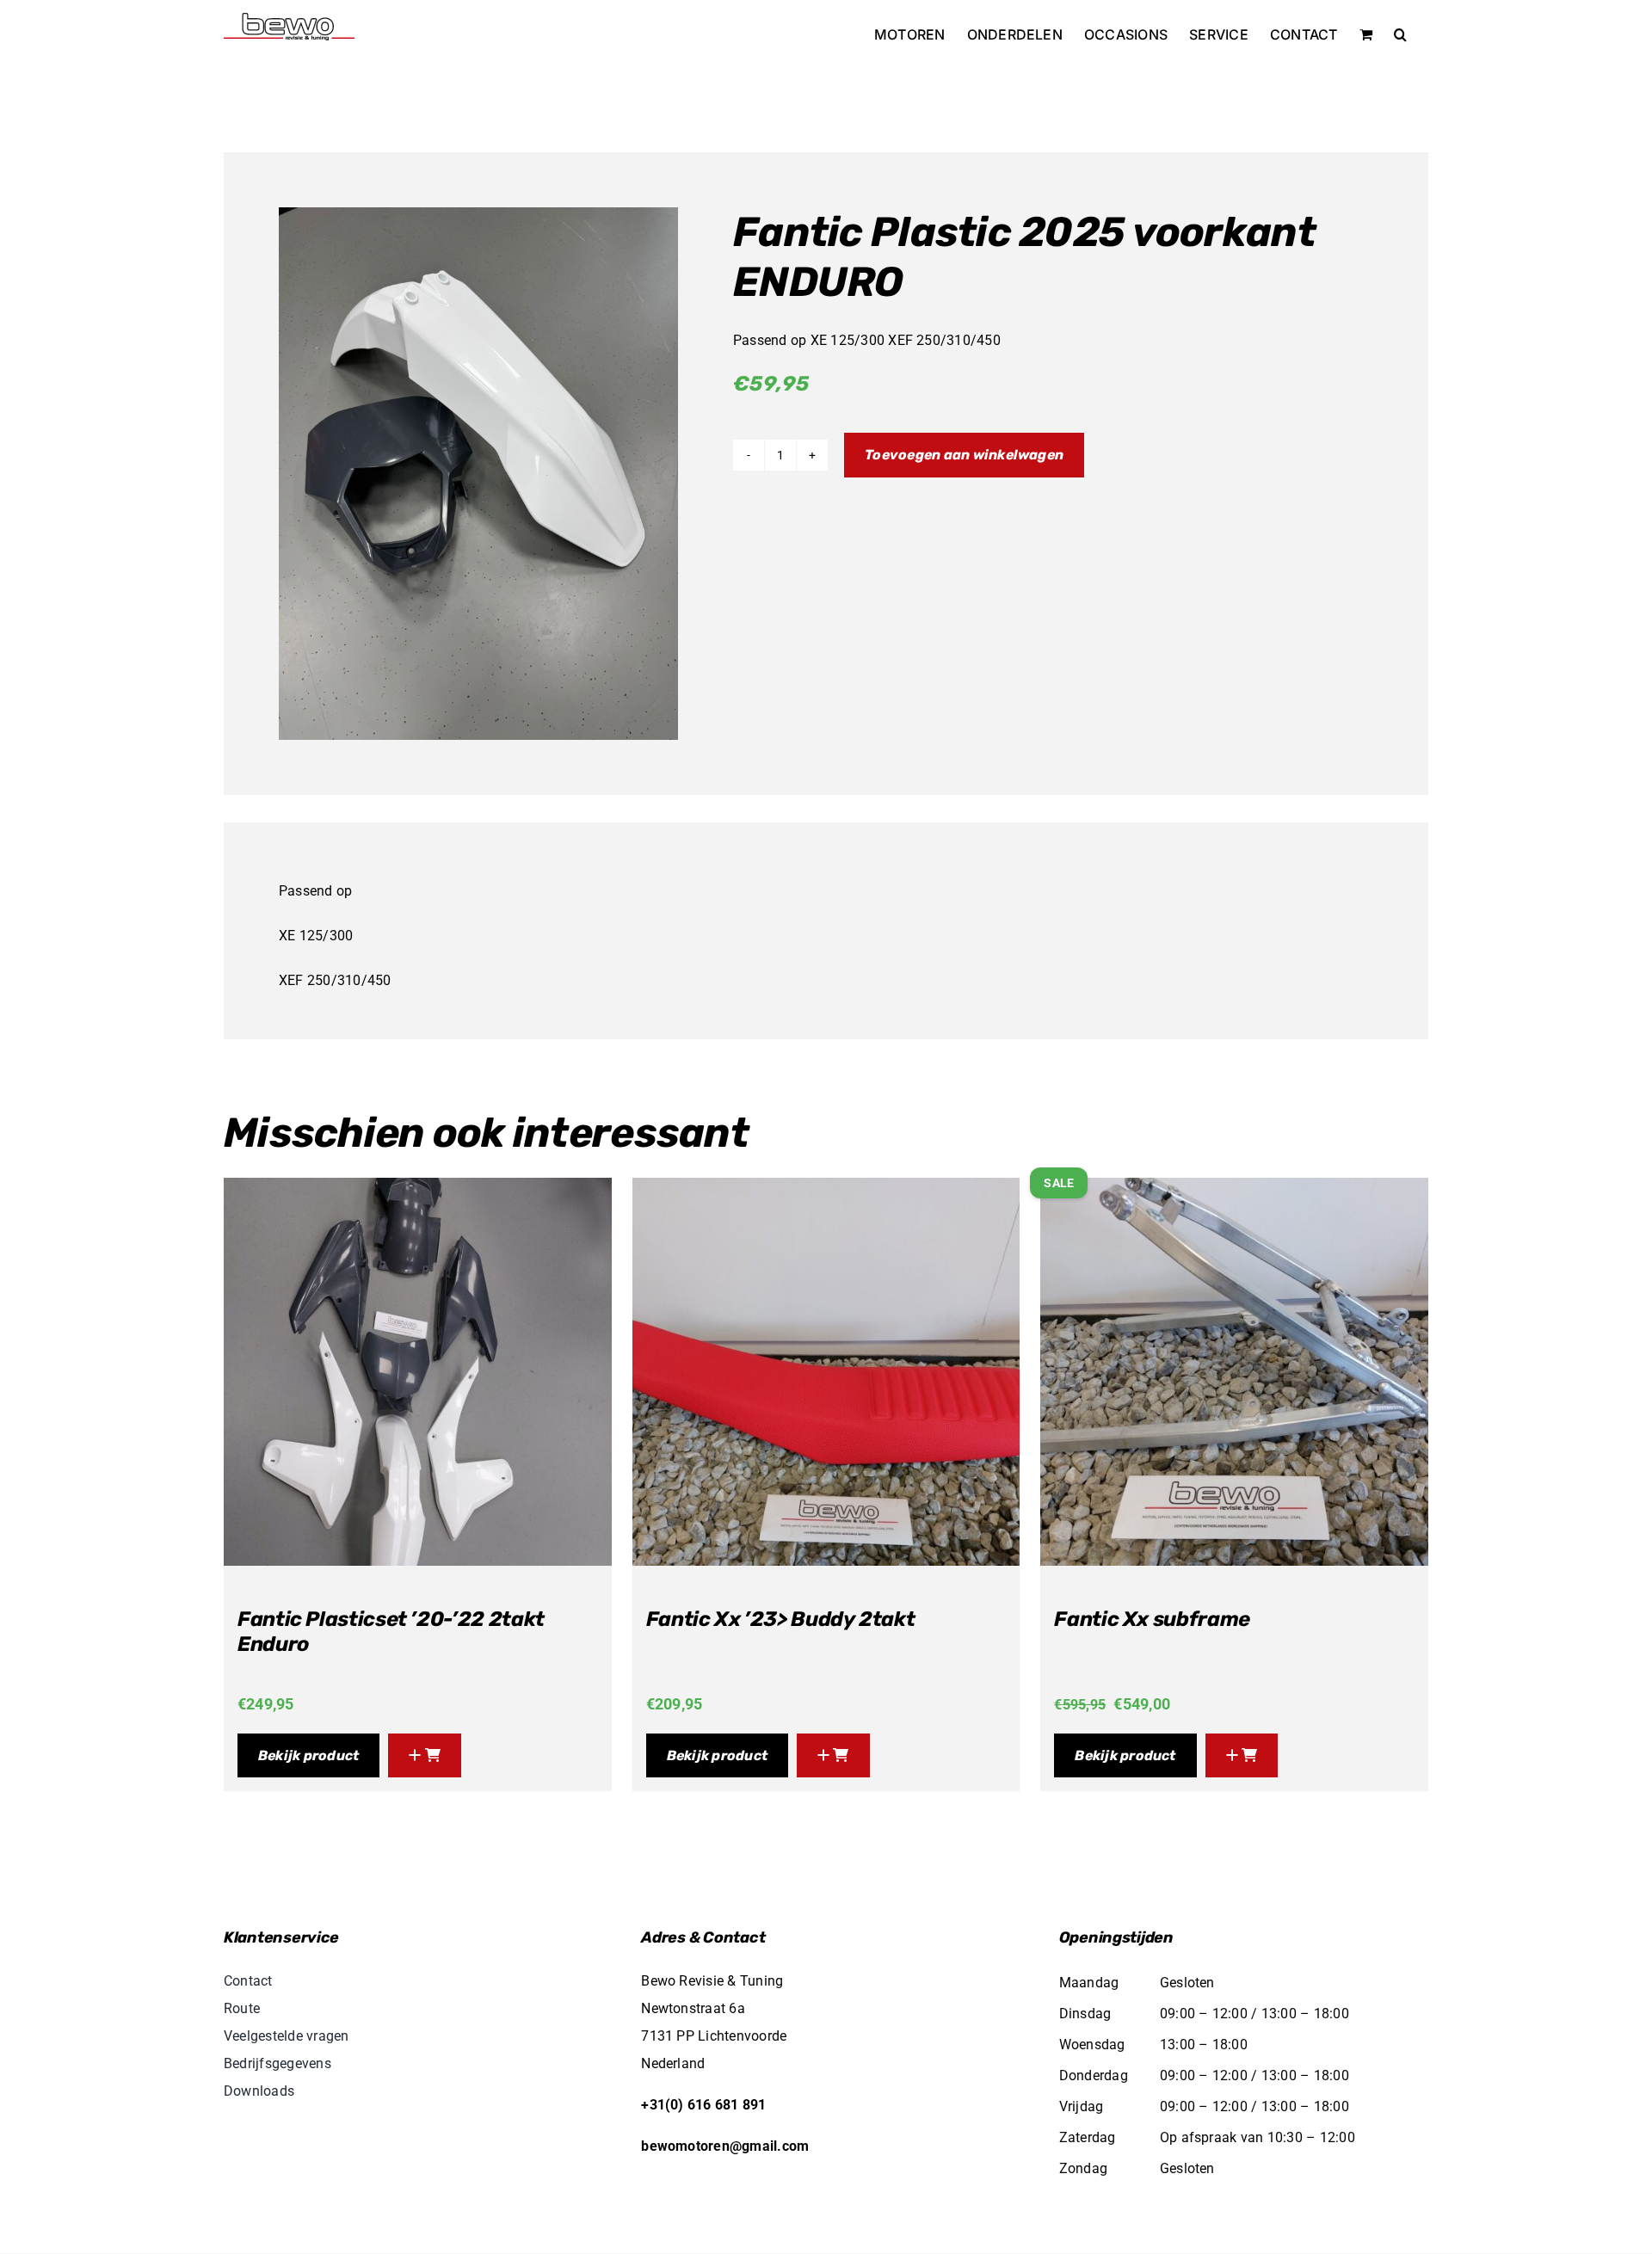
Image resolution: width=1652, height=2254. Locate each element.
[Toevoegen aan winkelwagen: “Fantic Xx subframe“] (1242, 1755)
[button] (1400, 34)
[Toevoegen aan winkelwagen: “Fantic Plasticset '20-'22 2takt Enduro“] (425, 1755)
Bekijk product (308, 1755)
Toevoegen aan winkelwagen (964, 455)
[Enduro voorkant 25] (478, 474)
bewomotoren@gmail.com (725, 2146)
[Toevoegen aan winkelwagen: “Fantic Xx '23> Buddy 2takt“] (833, 1755)
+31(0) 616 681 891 (703, 2105)
